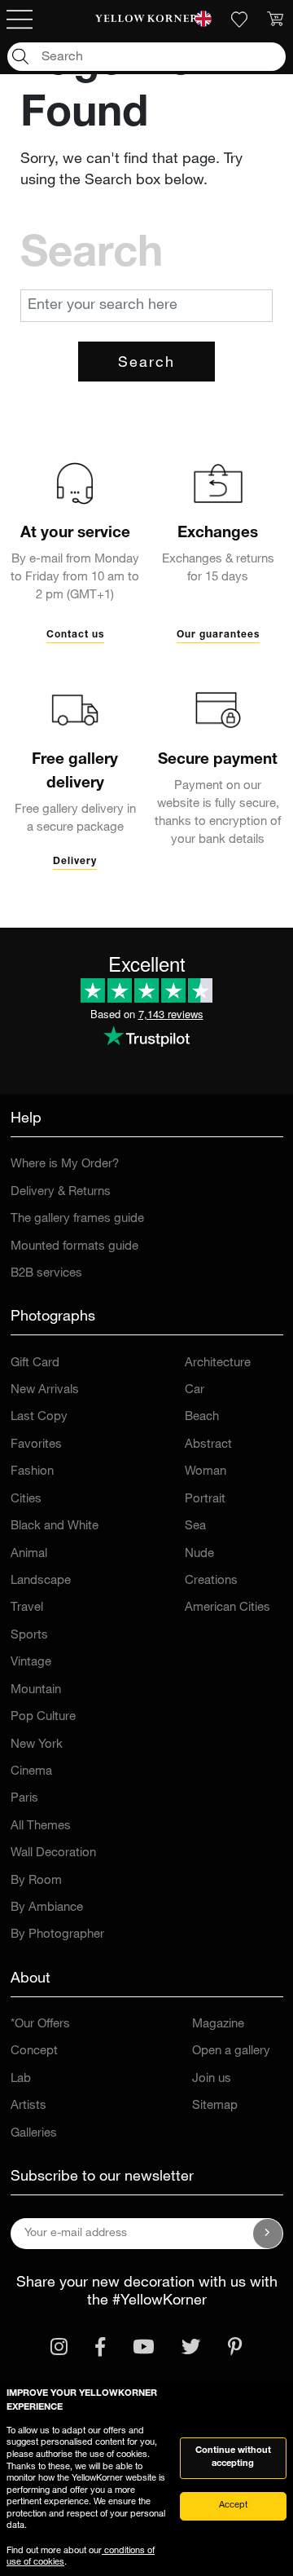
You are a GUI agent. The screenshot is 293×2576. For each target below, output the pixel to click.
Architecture (218, 1363)
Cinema (31, 1772)
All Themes (41, 1826)
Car (195, 1390)
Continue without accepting (233, 2458)
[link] (146, 20)
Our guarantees (218, 635)
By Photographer (57, 1935)
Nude (199, 1554)
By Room (36, 1881)
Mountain (36, 1690)
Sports (29, 1636)
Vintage (31, 1663)
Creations (211, 1581)
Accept (233, 2505)
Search (146, 364)
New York (37, 1745)
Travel (27, 1608)
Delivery (75, 862)
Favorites (36, 1445)
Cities (26, 1500)
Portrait (205, 1500)
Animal (29, 1554)
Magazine (218, 2025)
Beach (202, 1417)
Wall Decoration (53, 1853)
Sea (195, 1526)
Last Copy (39, 1417)
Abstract (208, 1445)
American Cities (227, 1608)
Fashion (32, 1472)
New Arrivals (45, 1390)
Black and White (55, 1526)
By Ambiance (47, 1908)
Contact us (75, 635)
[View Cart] (275, 20)
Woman (206, 1472)
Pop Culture (43, 1717)
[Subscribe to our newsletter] (268, 2234)
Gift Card (35, 1363)
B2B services (46, 1274)
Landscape (41, 1581)
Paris (24, 1799)
